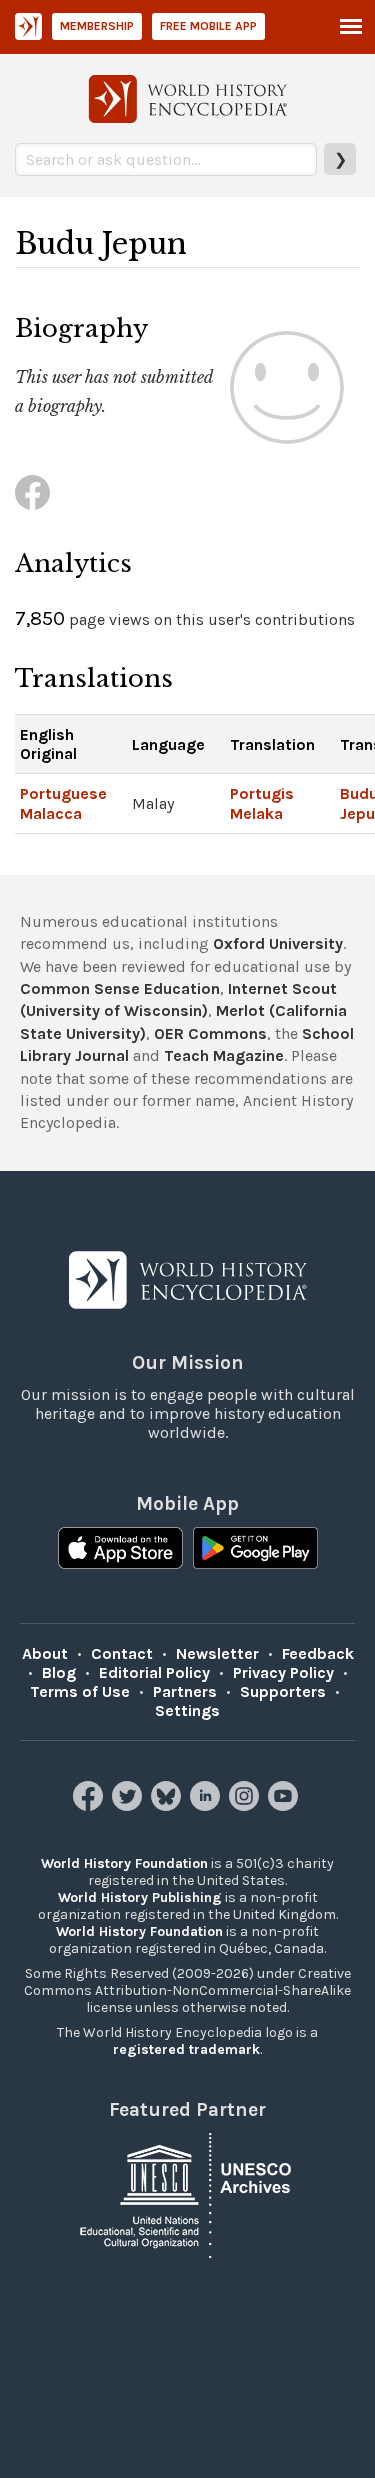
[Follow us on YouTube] (285, 1805)
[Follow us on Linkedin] (207, 1805)
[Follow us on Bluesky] (168, 1805)
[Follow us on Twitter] (129, 1805)
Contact (122, 1653)
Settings (187, 1710)
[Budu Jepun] (32, 492)
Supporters (283, 1691)
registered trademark (186, 2049)
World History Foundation (124, 1863)
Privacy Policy (283, 1672)
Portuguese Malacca (63, 803)
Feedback (318, 1653)
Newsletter (217, 1653)
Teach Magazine (224, 1055)
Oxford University (278, 943)
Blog (59, 1672)
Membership (97, 26)
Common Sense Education (120, 988)
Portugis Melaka (262, 803)
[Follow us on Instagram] (246, 1805)
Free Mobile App (208, 26)
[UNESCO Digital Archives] (188, 2193)
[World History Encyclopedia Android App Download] (255, 1550)
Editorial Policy (154, 1672)
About (45, 1653)
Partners (185, 1691)
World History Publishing (140, 1897)
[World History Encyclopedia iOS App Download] (120, 1550)
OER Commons (210, 1033)
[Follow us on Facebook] (90, 1805)
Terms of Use (80, 1691)
